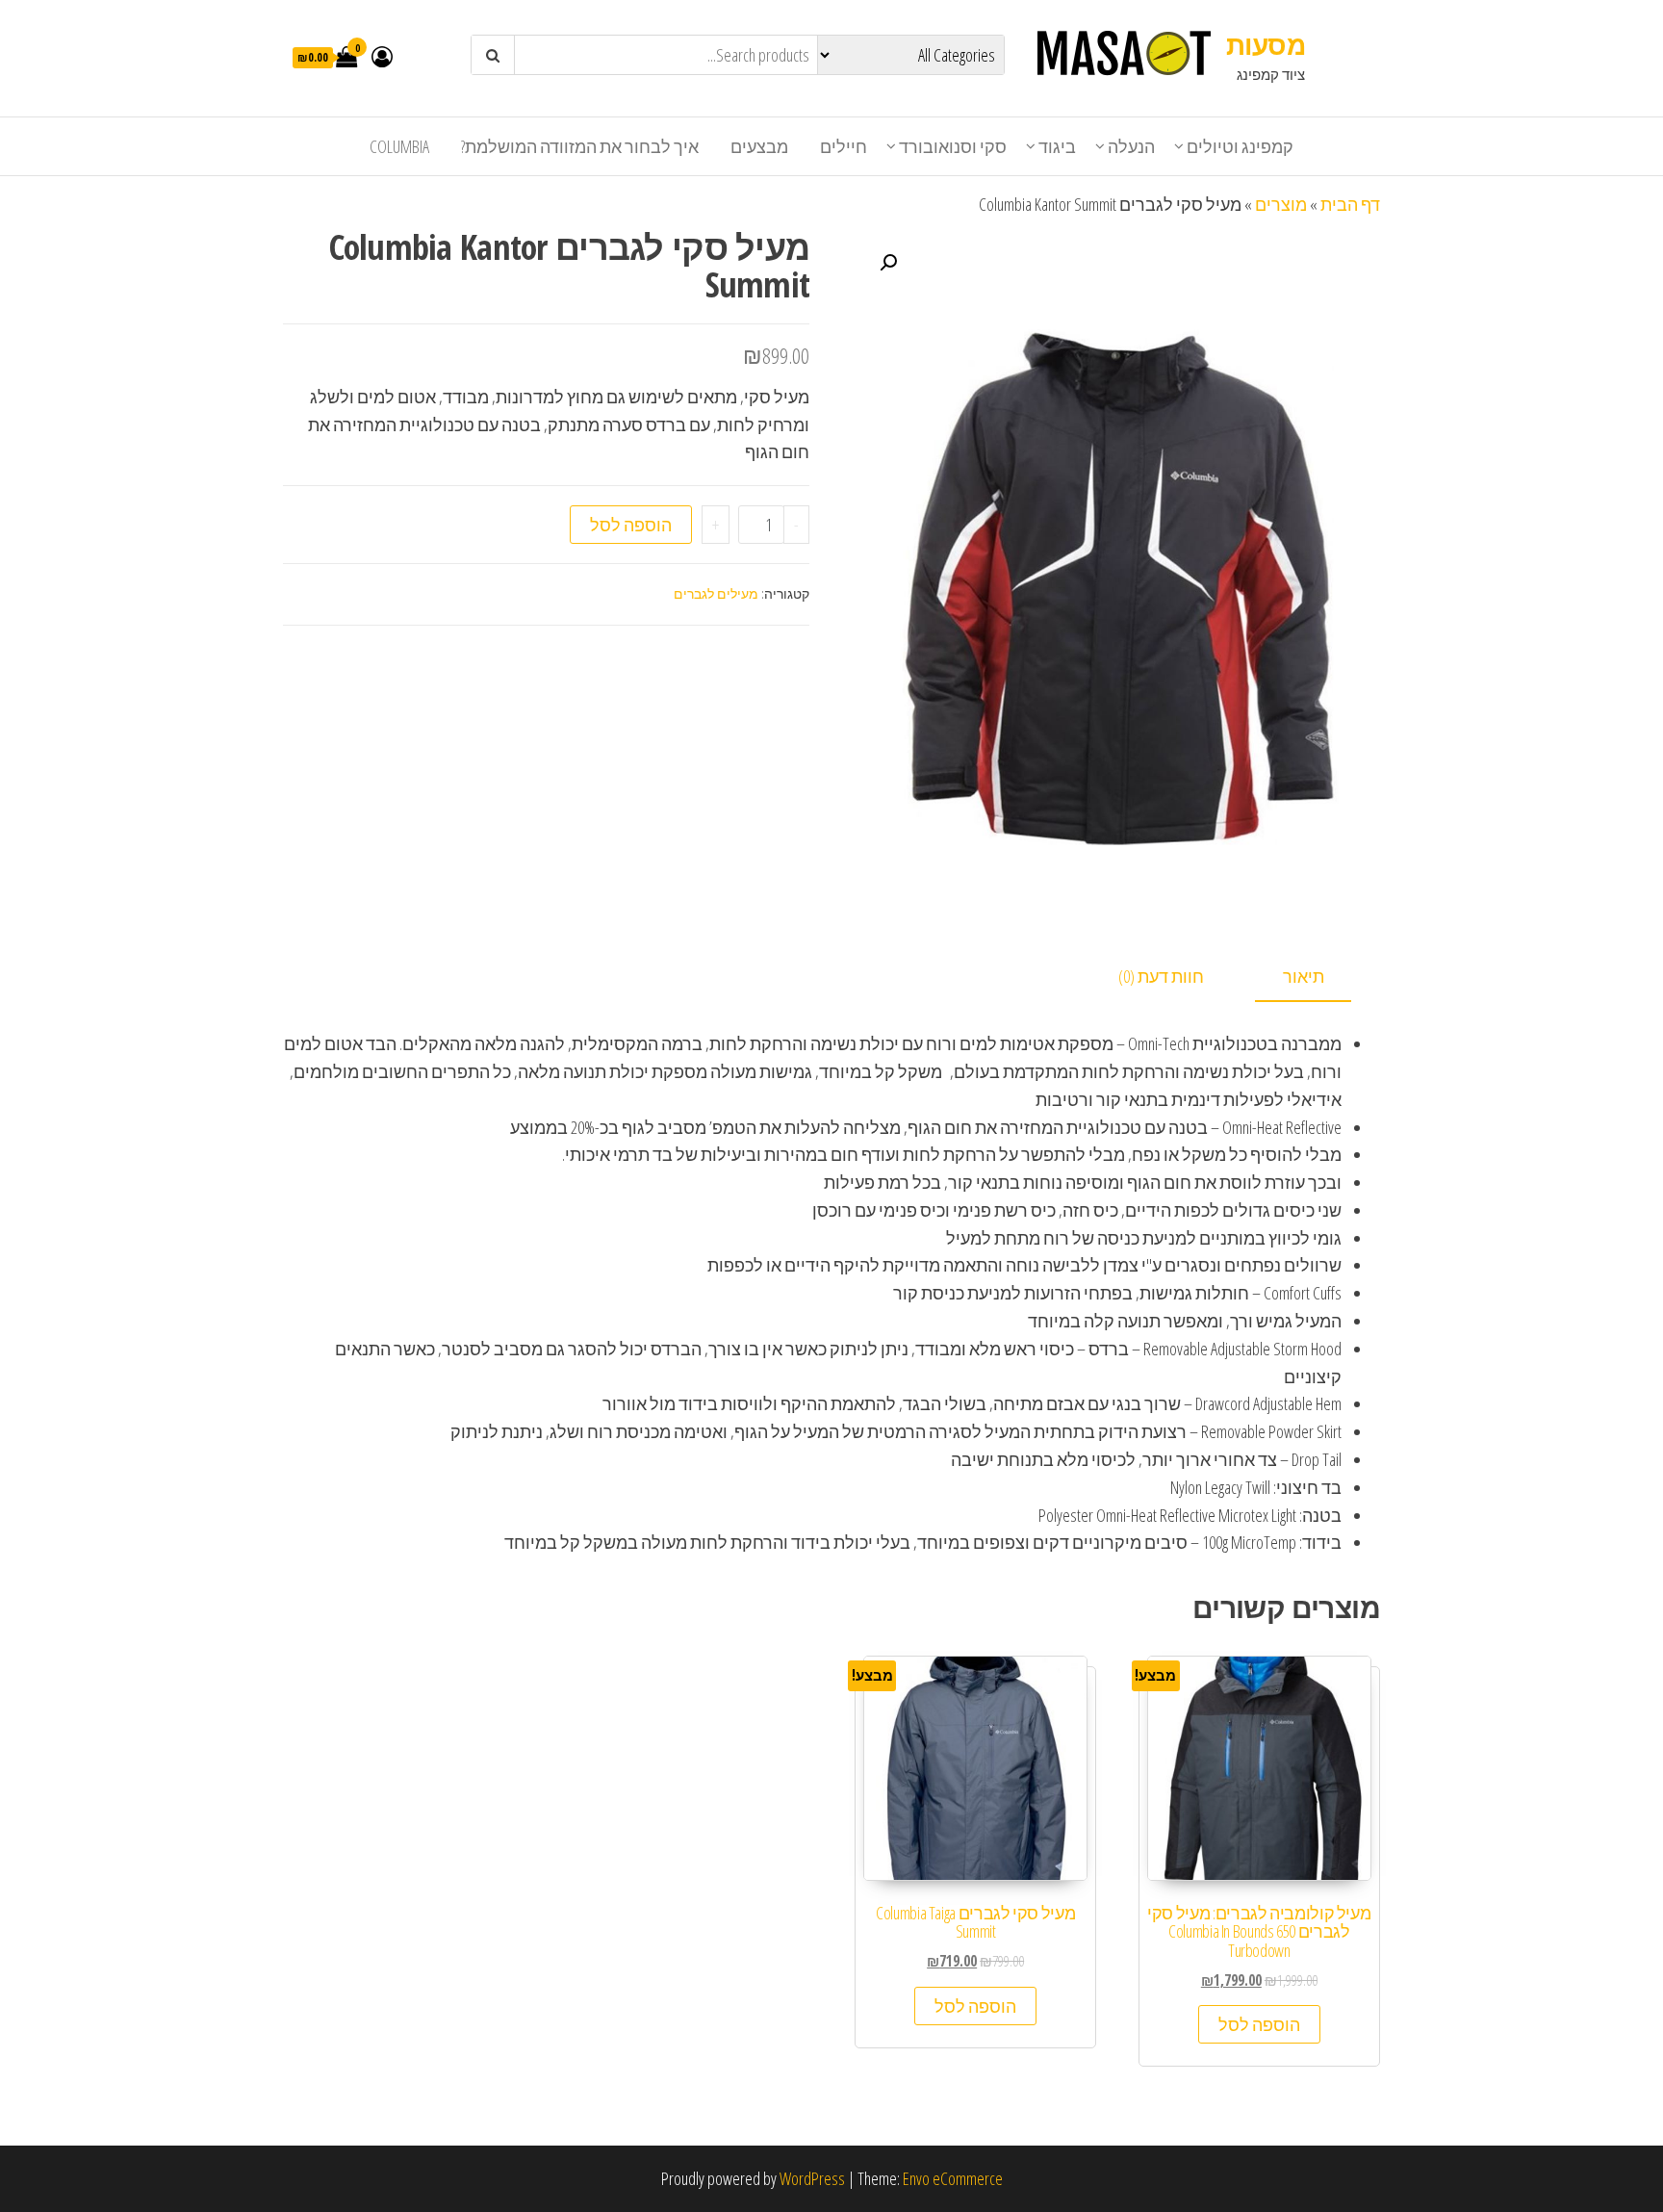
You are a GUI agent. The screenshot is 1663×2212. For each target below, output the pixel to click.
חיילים (844, 146)
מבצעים (759, 146)
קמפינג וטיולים (1240, 146)
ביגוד (1057, 146)
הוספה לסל (631, 525)
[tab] (1318, 977)
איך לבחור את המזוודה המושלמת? (580, 146)
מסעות (1266, 44)
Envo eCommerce (953, 2178)
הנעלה (1131, 146)
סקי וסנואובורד (953, 146)
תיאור (1304, 976)
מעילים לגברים (716, 593)
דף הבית (1350, 204)
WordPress (812, 2178)
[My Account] (382, 56)
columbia (399, 146)
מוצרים (1281, 204)
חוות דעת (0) (1161, 976)
